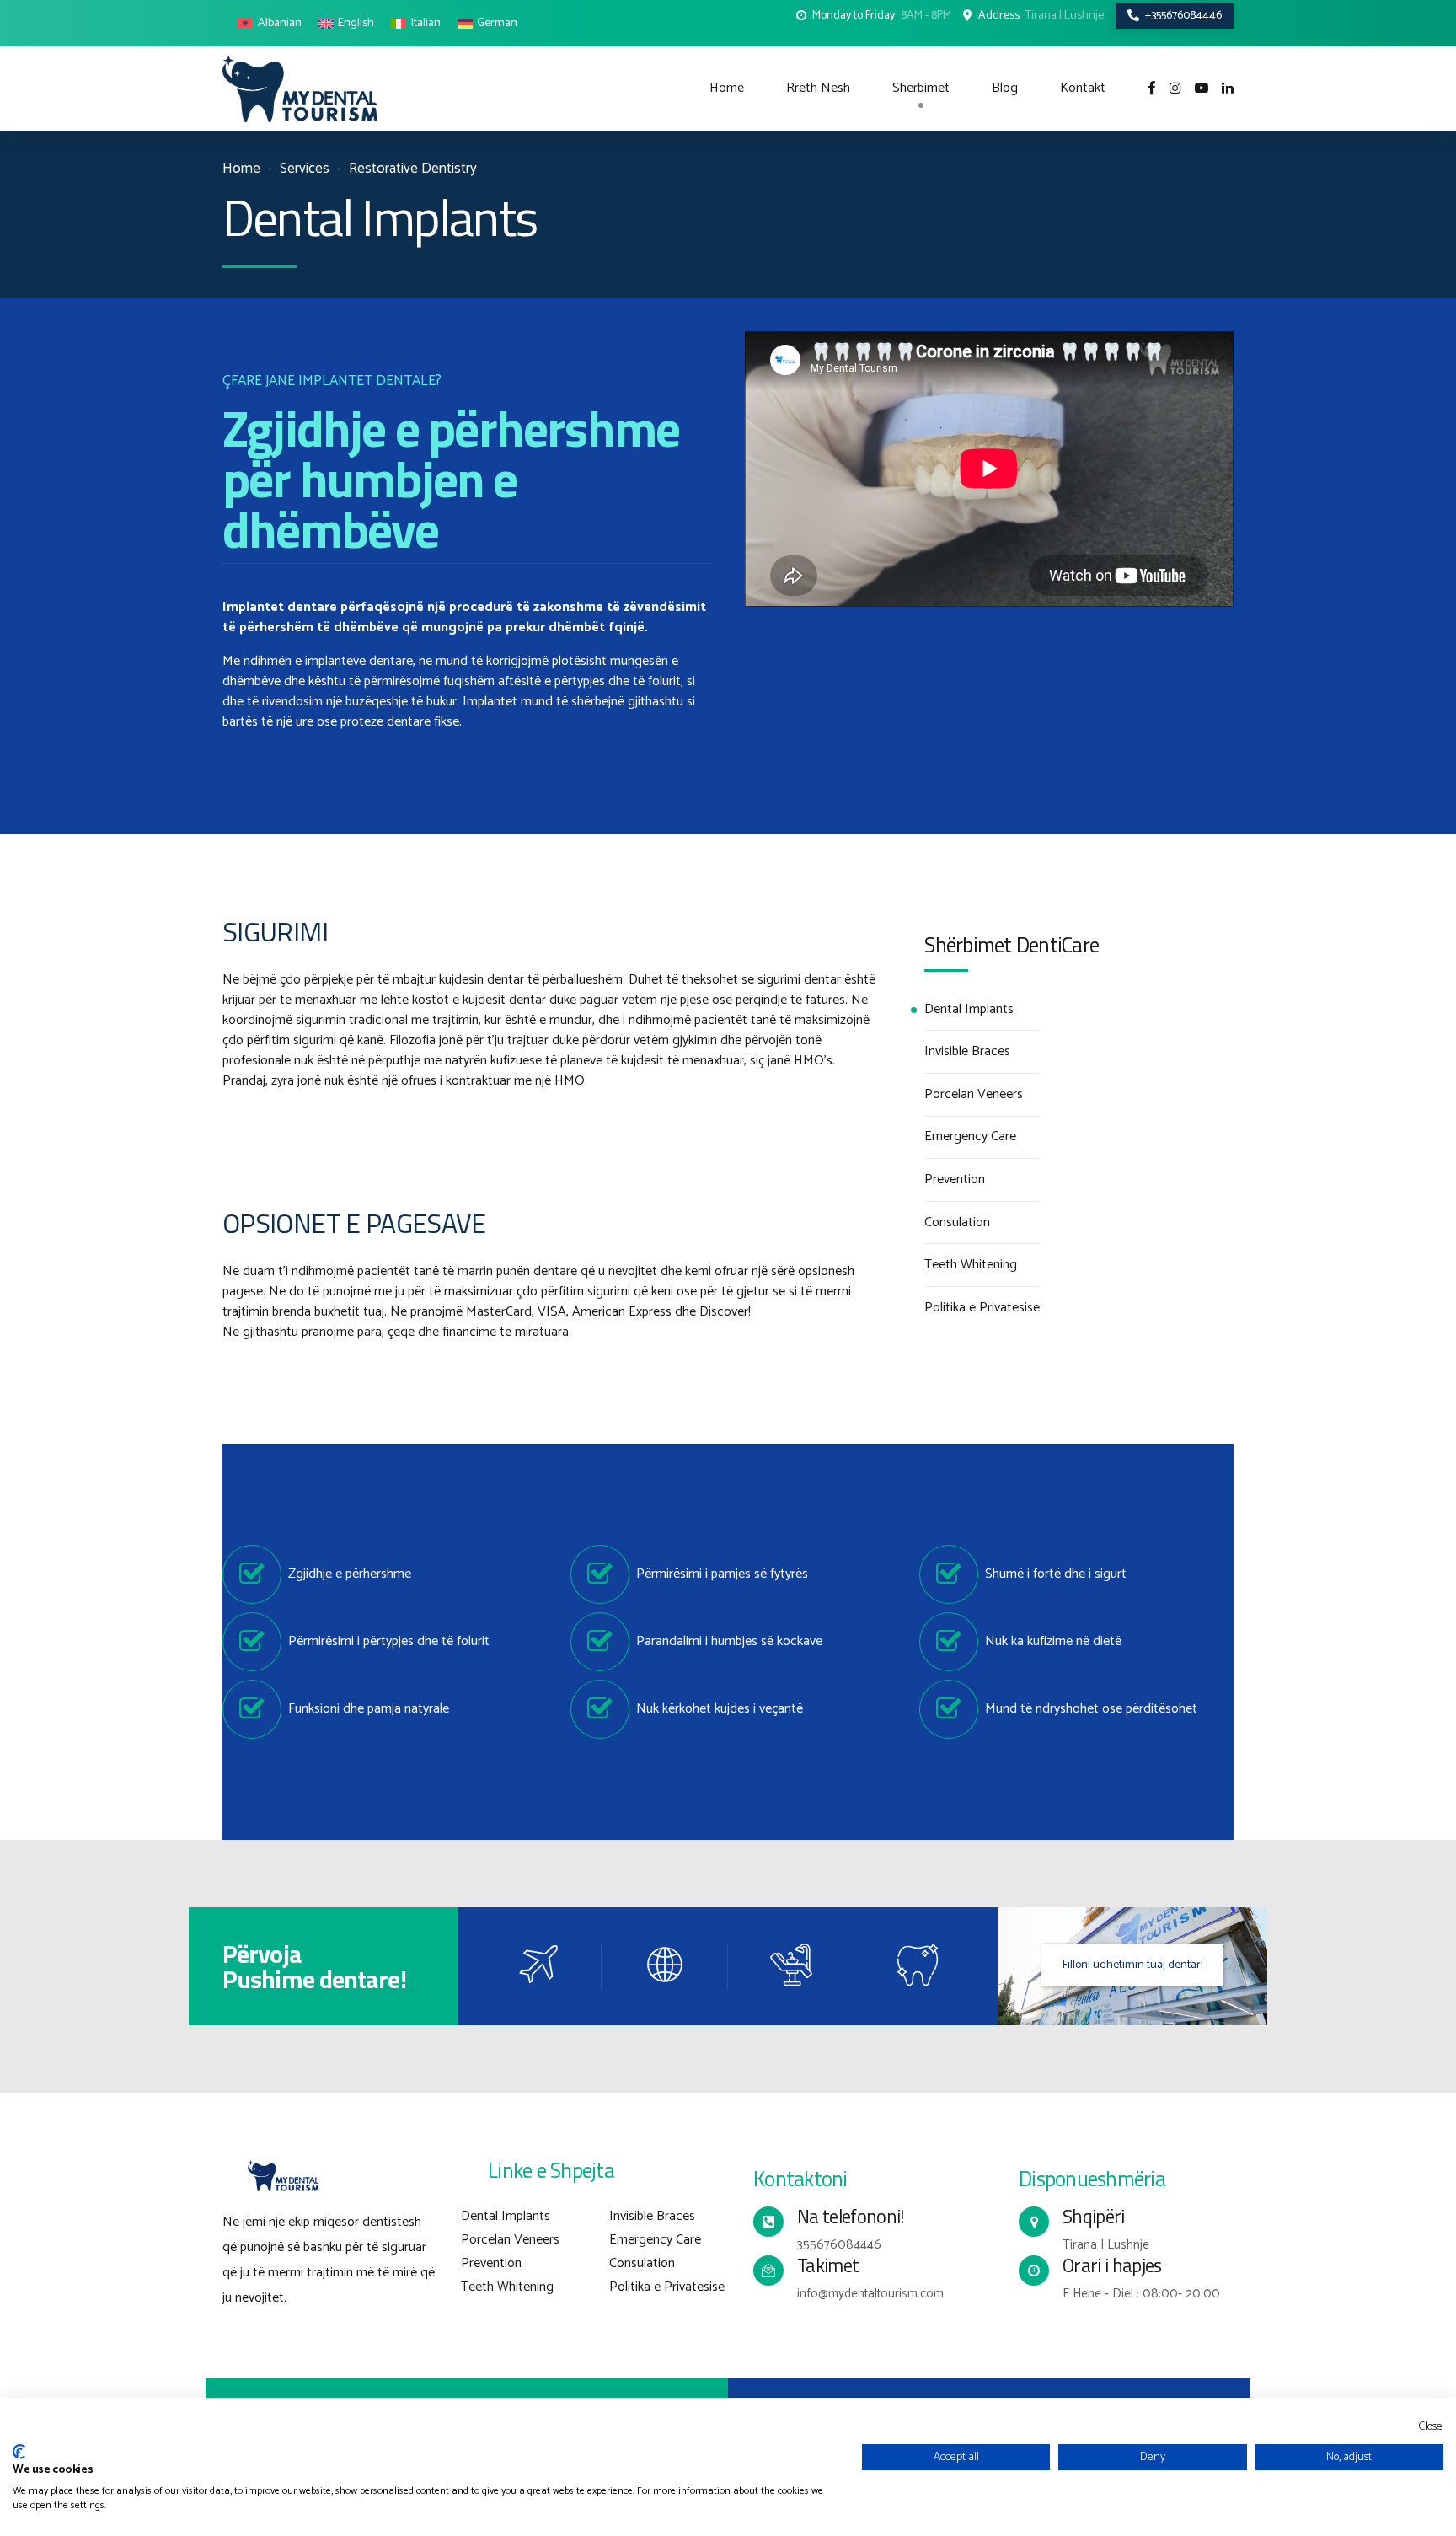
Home (727, 88)
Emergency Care (970, 1137)
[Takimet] (768, 2271)
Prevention (955, 1180)
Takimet (828, 2265)
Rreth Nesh (818, 88)
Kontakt (1083, 88)
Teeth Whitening (971, 1265)
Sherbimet (921, 88)
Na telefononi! (851, 2217)
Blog (1005, 88)
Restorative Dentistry (413, 169)
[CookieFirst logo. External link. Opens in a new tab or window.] (19, 2452)
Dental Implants (969, 1010)
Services (305, 169)
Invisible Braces (967, 1052)
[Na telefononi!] (768, 2222)
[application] (989, 469)
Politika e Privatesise (982, 1308)
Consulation (957, 1223)
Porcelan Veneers (974, 1095)
